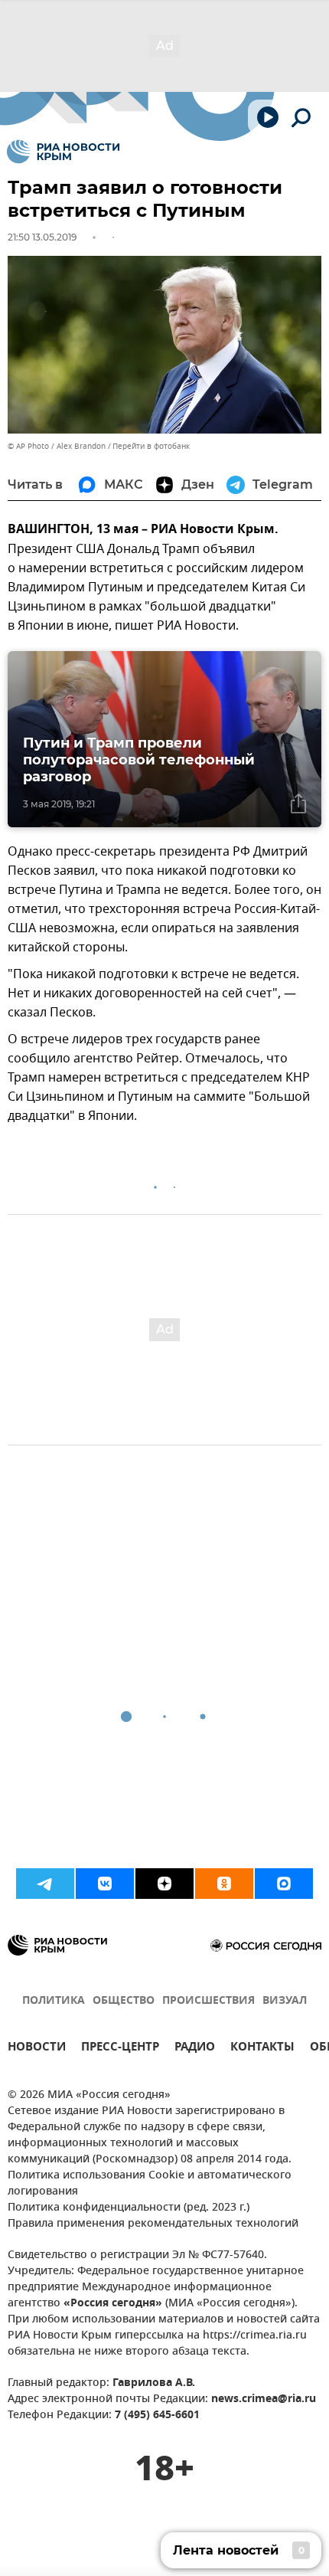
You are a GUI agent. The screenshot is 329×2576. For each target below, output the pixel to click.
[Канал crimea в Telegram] (45, 1884)
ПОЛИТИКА (54, 2001)
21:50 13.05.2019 (42, 237)
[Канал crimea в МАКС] (284, 1884)
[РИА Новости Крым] (63, 152)
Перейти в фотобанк (151, 446)
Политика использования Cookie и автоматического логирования (150, 2184)
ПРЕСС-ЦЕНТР (120, 2049)
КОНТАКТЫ (262, 2049)
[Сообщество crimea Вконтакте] (105, 1884)
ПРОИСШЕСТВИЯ (208, 2001)
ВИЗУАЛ (285, 2001)
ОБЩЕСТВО (124, 2001)
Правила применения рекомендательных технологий (153, 2224)
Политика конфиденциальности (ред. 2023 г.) (129, 2208)
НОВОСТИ (37, 2049)
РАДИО (195, 2049)
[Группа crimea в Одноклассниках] (224, 1884)
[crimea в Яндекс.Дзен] (164, 1884)
